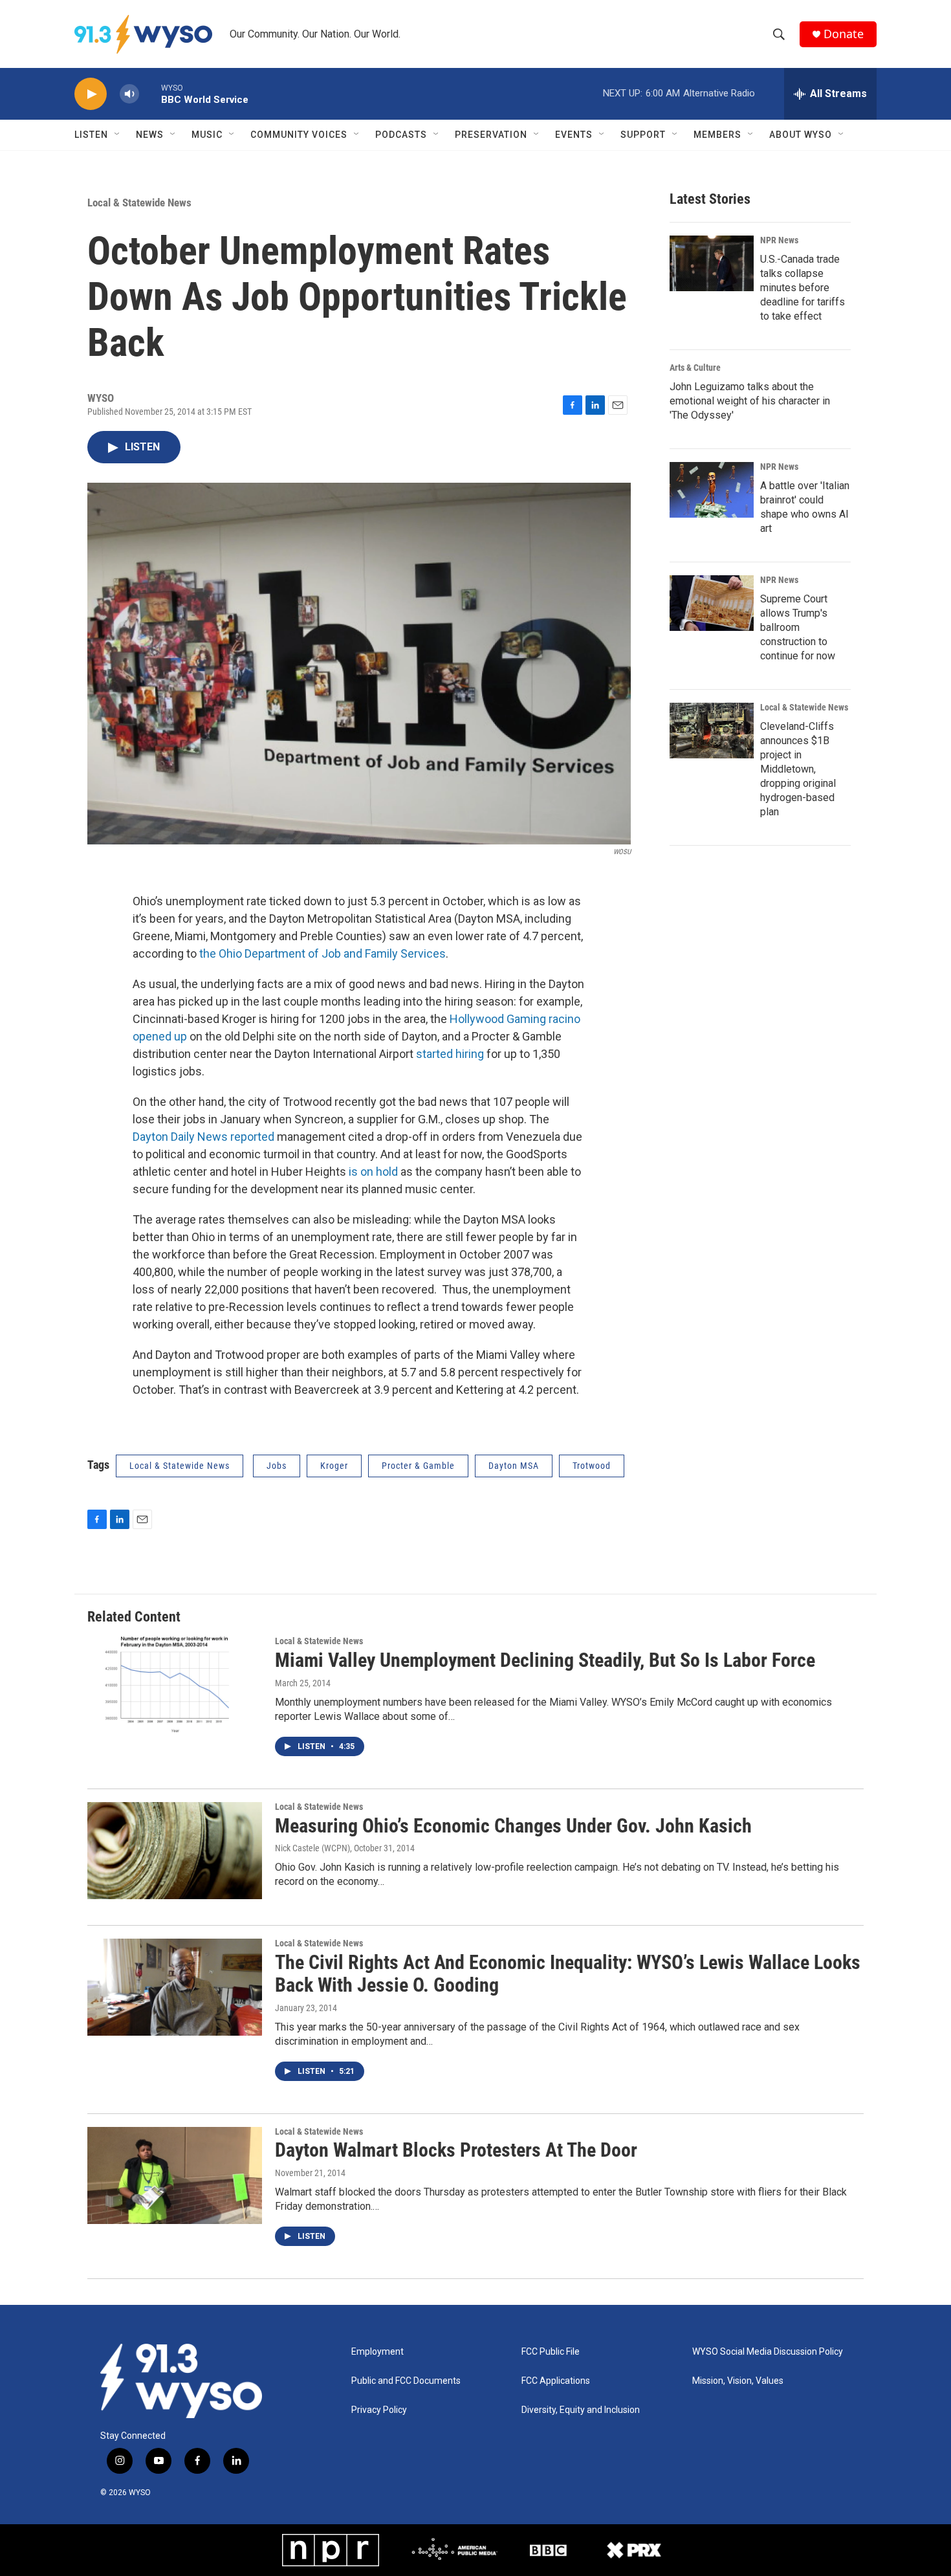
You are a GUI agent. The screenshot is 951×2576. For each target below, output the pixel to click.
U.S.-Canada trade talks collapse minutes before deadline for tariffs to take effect (803, 288)
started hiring (450, 1054)
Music (207, 135)
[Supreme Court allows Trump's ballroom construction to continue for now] (712, 603)
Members (717, 135)
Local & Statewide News (139, 203)
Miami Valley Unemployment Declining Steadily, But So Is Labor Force (545, 1660)
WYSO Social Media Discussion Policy (768, 2352)
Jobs (277, 1466)
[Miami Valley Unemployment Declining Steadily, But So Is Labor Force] (175, 1685)
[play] (91, 94)
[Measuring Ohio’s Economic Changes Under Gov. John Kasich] (175, 1851)
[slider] (150, 94)
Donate (844, 34)
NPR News (779, 240)
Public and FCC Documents (406, 2381)
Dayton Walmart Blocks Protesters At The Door (456, 2150)
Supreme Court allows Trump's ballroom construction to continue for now (798, 627)
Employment (377, 2352)
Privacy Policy (379, 2410)
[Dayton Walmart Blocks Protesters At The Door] (175, 2175)
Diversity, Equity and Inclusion (581, 2410)
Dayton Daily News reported (203, 1137)
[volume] (129, 94)
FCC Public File (551, 2352)
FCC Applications (556, 2381)
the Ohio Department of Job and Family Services (322, 953)
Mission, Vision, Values (738, 2381)
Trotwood (592, 1466)
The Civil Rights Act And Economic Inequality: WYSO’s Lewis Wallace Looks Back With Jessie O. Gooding (568, 1974)
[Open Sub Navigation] (118, 135)
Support (643, 135)
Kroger (334, 1466)
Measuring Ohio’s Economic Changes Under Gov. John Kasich (513, 1826)
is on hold (373, 1172)
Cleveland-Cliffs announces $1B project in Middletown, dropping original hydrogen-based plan (798, 769)
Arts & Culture (695, 368)
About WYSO (801, 135)
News (150, 135)
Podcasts (401, 135)
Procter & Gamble (418, 1466)
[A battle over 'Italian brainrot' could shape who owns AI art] (712, 490)
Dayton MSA (514, 1466)
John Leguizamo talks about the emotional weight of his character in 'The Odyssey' (750, 401)
